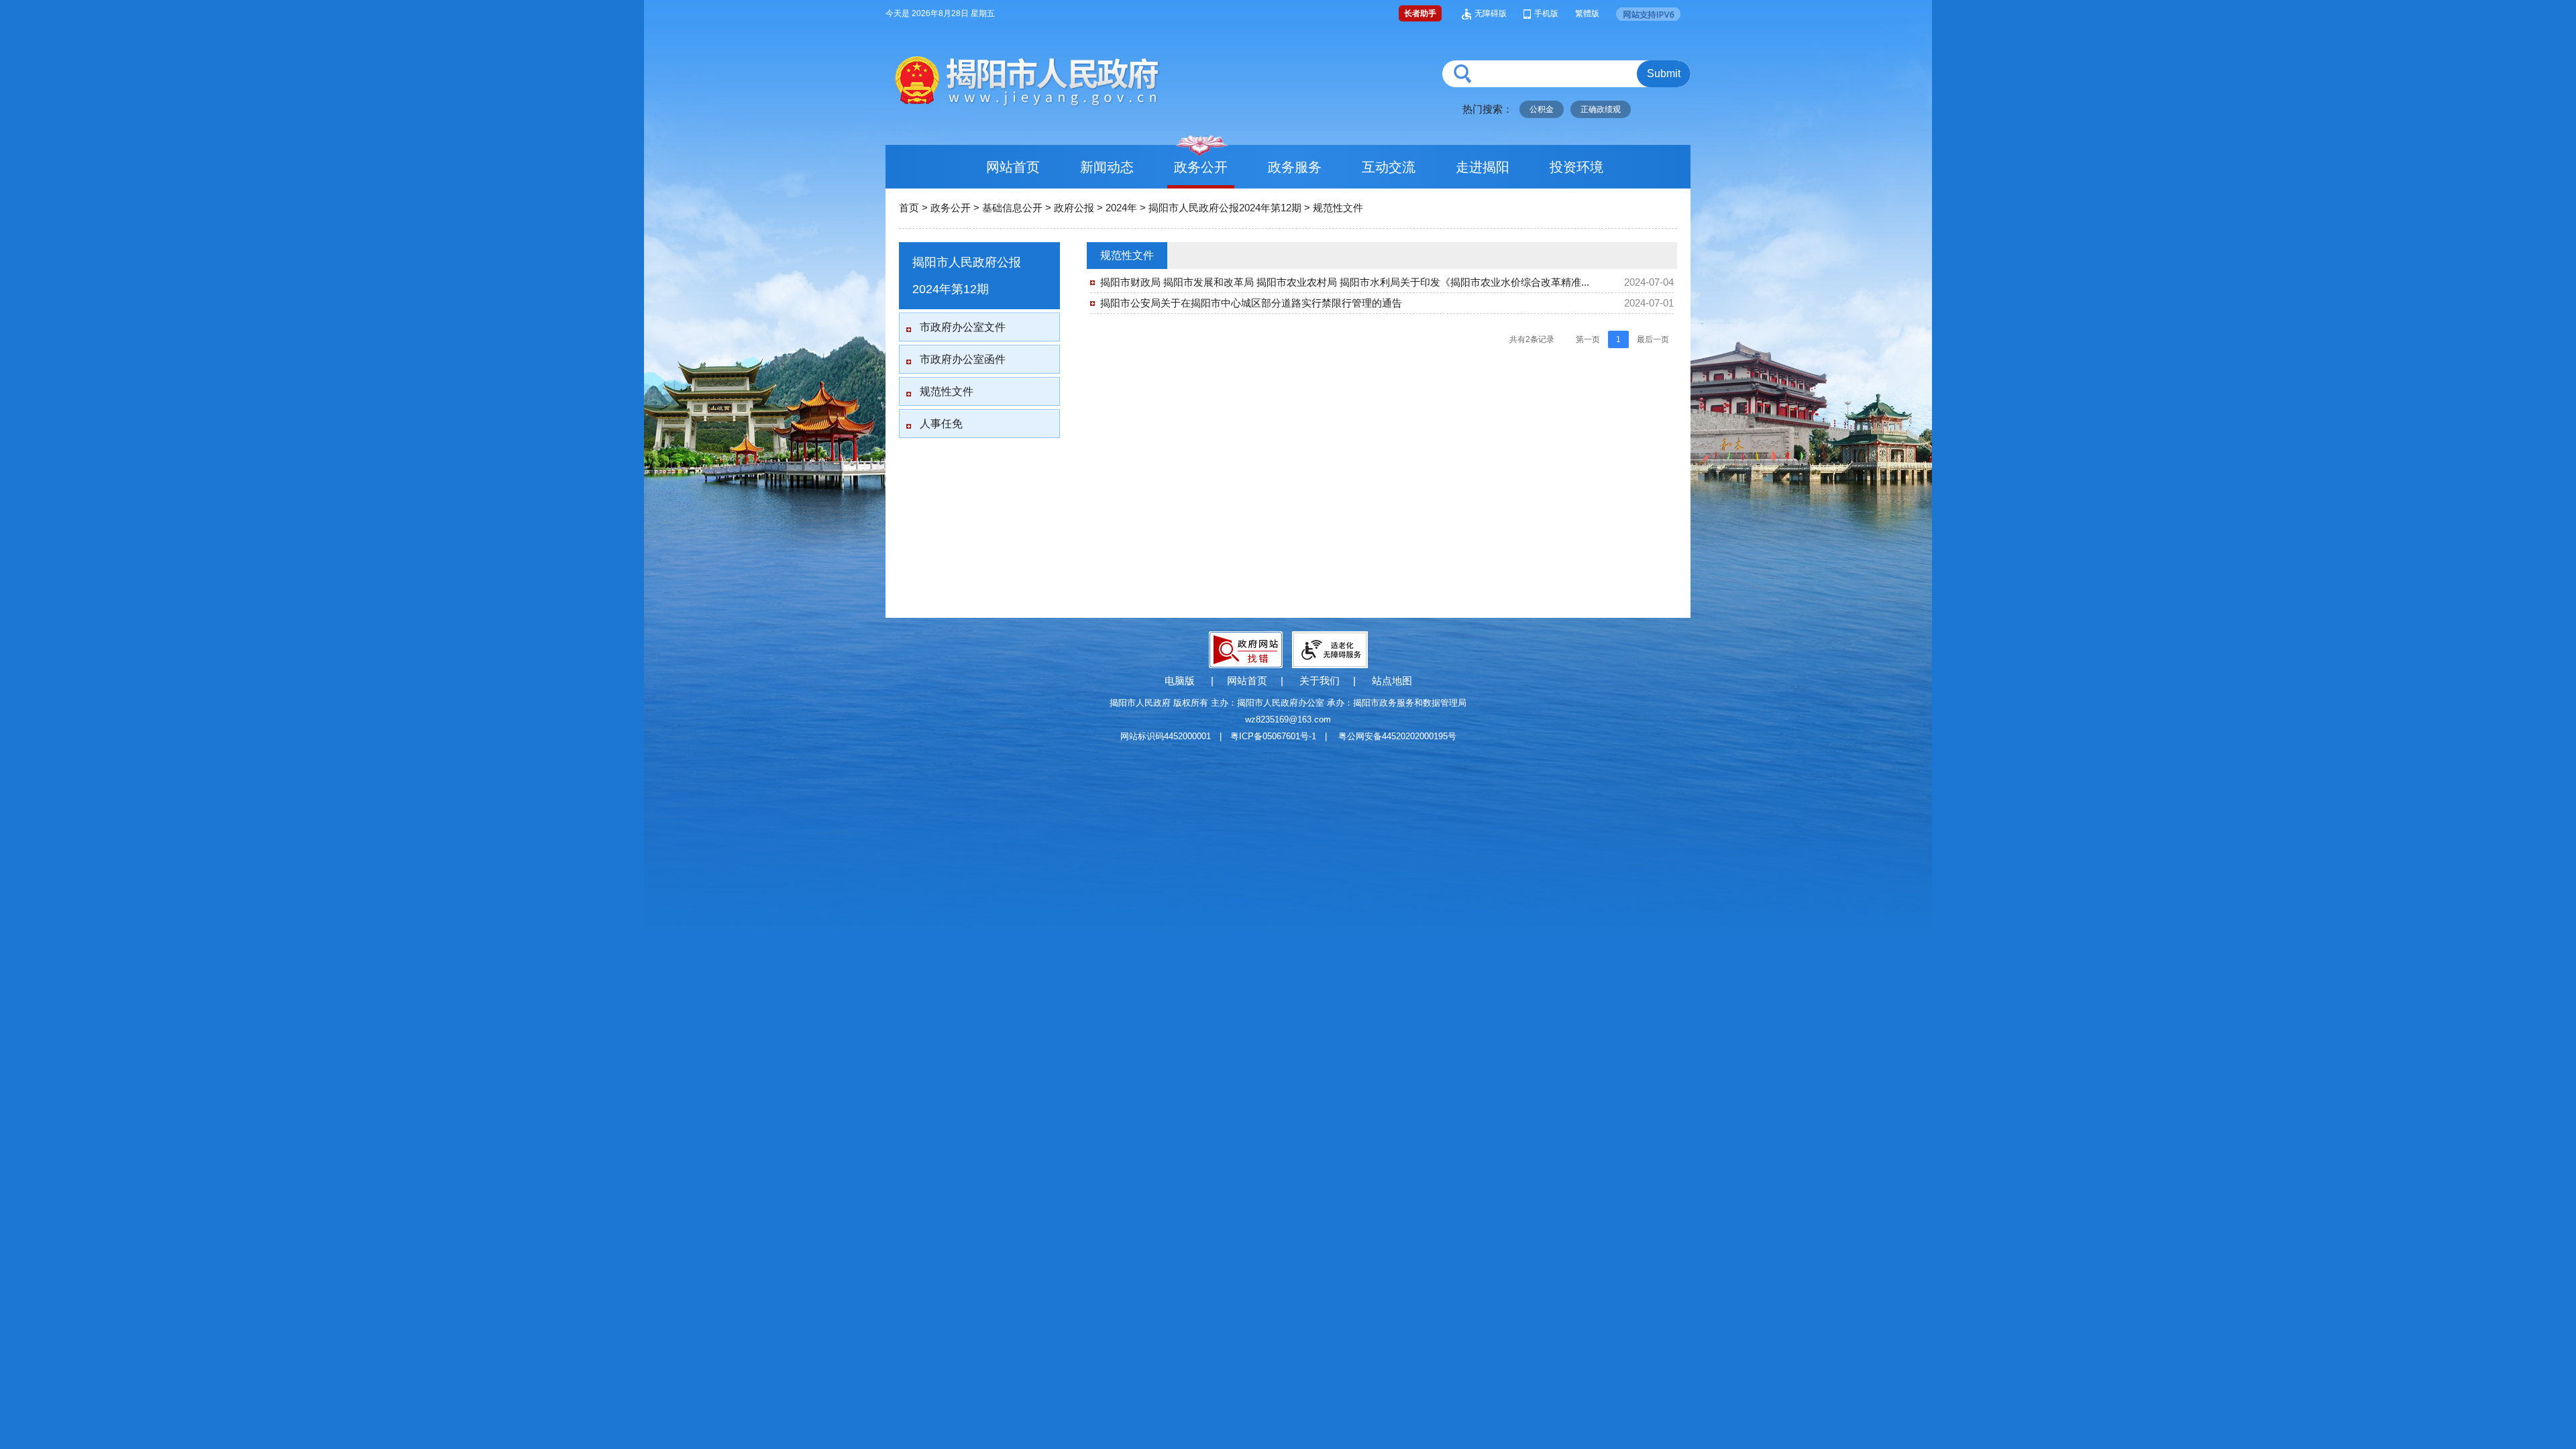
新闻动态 (1107, 167)
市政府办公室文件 (963, 327)
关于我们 (1320, 681)
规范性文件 (1338, 208)
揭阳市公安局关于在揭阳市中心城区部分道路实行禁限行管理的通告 (1251, 303)
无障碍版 (1491, 13)
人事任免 (941, 424)
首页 (909, 208)
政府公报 (1074, 208)
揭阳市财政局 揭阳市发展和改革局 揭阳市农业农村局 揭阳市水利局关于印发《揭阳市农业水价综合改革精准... (1345, 282)
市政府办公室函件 (963, 359)
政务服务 (1295, 167)
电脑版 (1180, 681)
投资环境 (1576, 167)
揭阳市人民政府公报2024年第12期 (1225, 208)
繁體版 (1587, 13)
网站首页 (1013, 167)
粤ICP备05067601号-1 (1273, 736)
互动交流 (1389, 167)
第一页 (1588, 339)
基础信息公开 (1012, 208)
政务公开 (1201, 167)
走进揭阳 (1483, 167)
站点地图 (1392, 681)
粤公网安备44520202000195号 (1397, 736)
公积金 (1542, 109)
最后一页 (1653, 339)
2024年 (1121, 208)
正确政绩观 (1601, 109)
